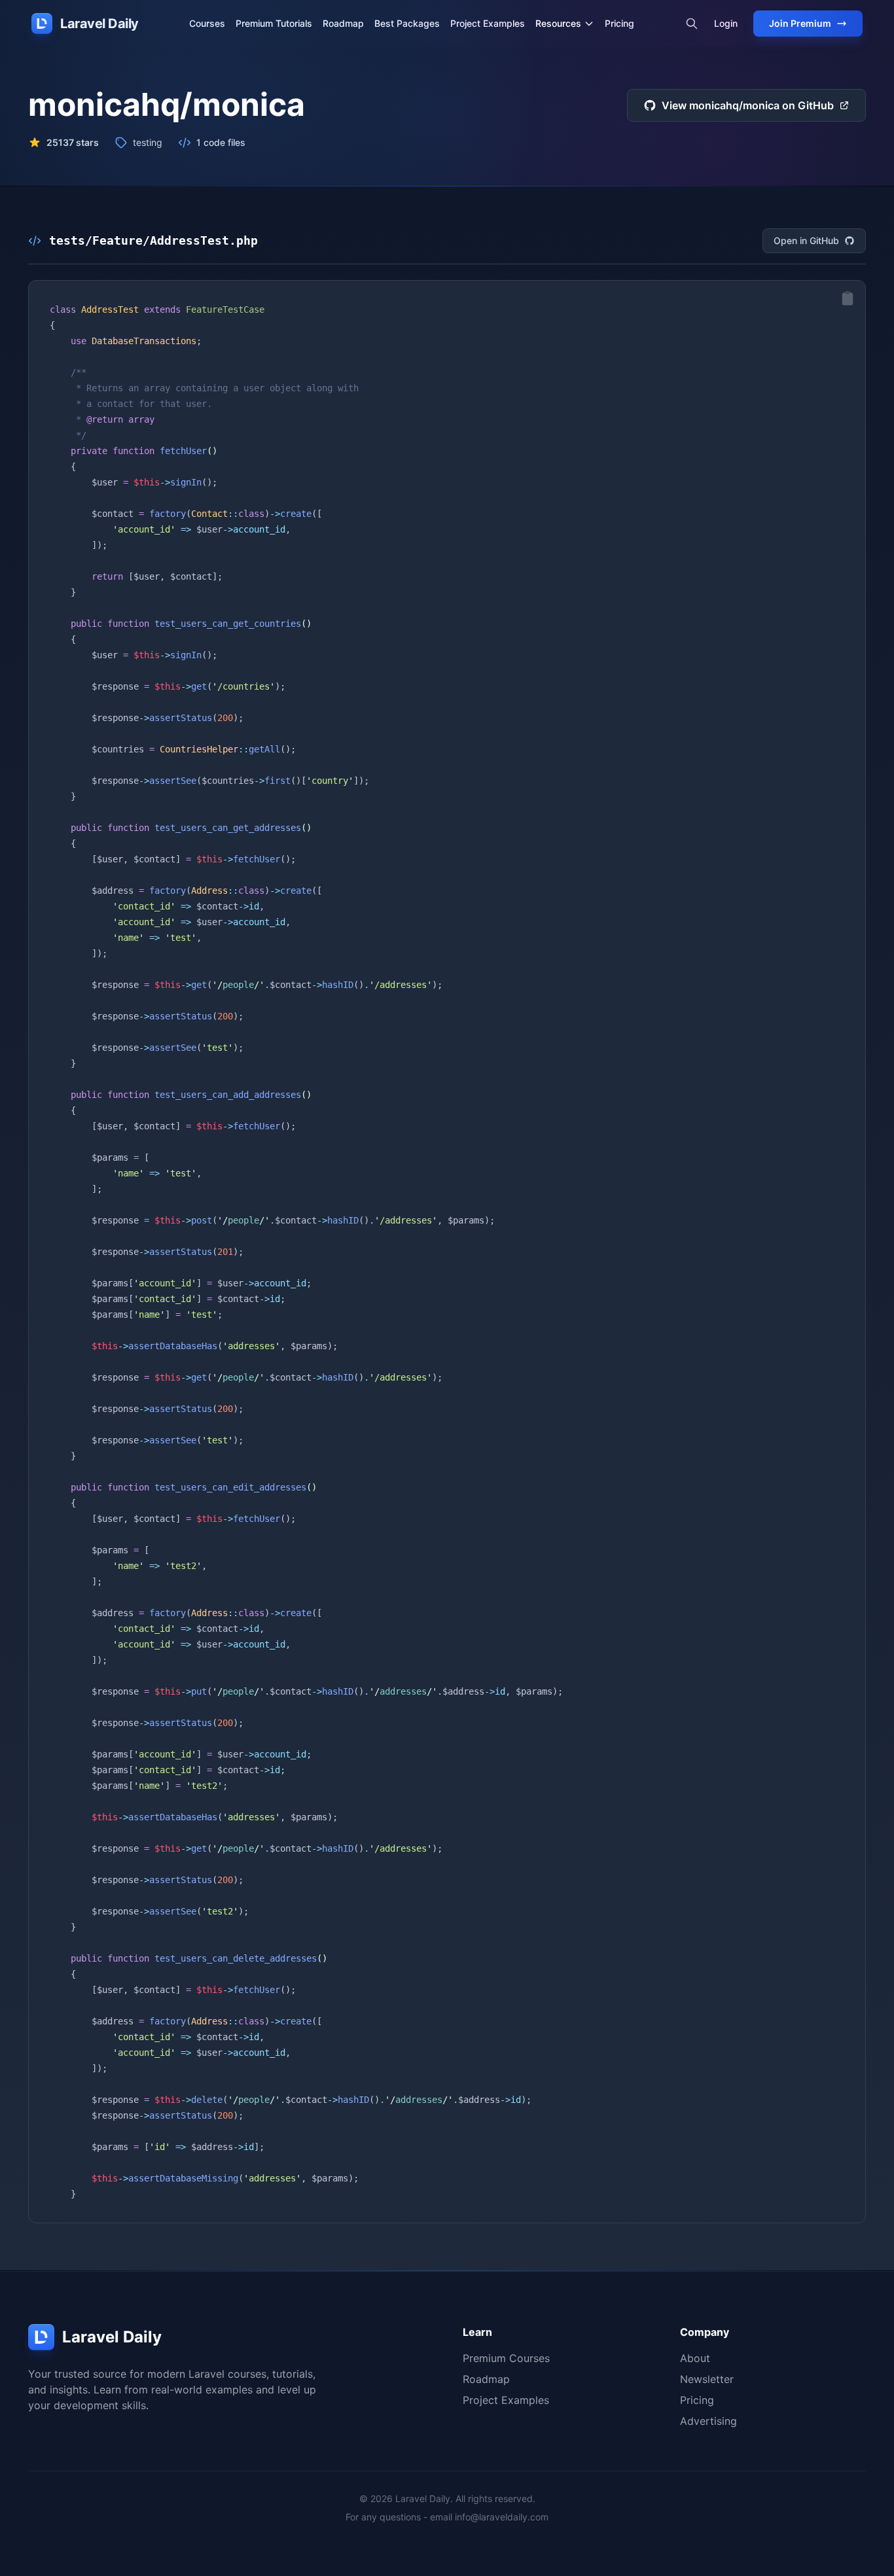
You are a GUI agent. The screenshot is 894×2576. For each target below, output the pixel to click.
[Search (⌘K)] (692, 24)
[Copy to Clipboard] (848, 298)
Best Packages (407, 23)
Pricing (619, 23)
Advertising (708, 2421)
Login (726, 23)
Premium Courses (506, 2358)
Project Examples (488, 23)
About (695, 2358)
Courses (207, 23)
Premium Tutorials (274, 23)
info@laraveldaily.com (502, 2517)
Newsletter (707, 2379)
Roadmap (343, 23)
